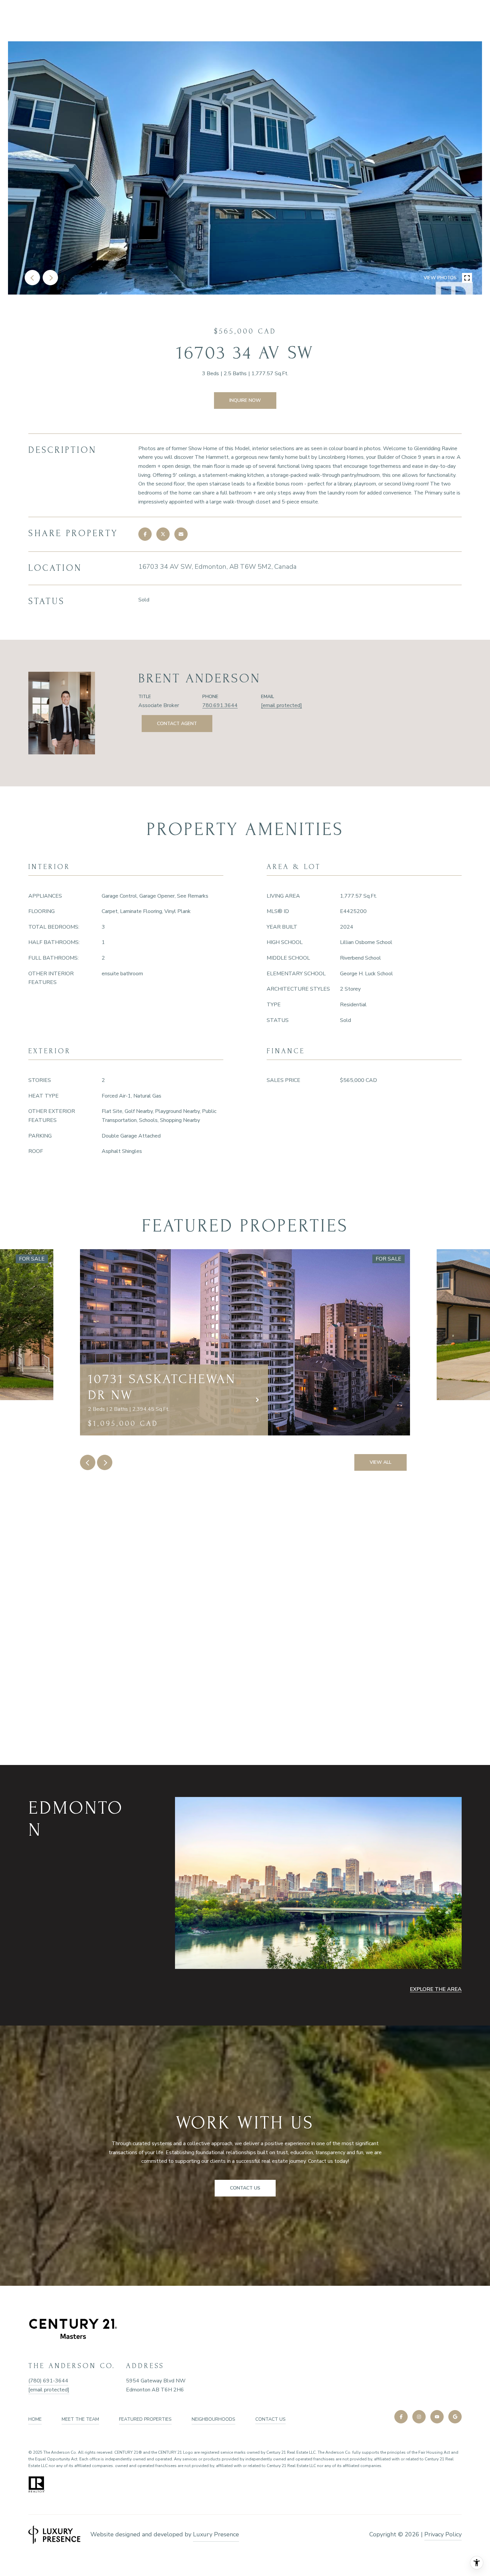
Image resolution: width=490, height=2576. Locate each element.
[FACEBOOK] (401, 2417)
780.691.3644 (220, 705)
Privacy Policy (443, 2534)
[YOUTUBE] (437, 2417)
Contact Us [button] (245, 2188)
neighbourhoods (213, 2419)
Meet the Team (80, 2419)
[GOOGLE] (455, 2417)
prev (32, 278)
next (50, 278)
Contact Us (270, 2419)
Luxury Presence (216, 2534)
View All (380, 1462)
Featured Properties (145, 2419)
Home (35, 2419)
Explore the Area (436, 1989)
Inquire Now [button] (245, 400)
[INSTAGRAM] (419, 2417)
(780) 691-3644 (48, 2381)
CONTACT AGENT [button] (177, 724)
